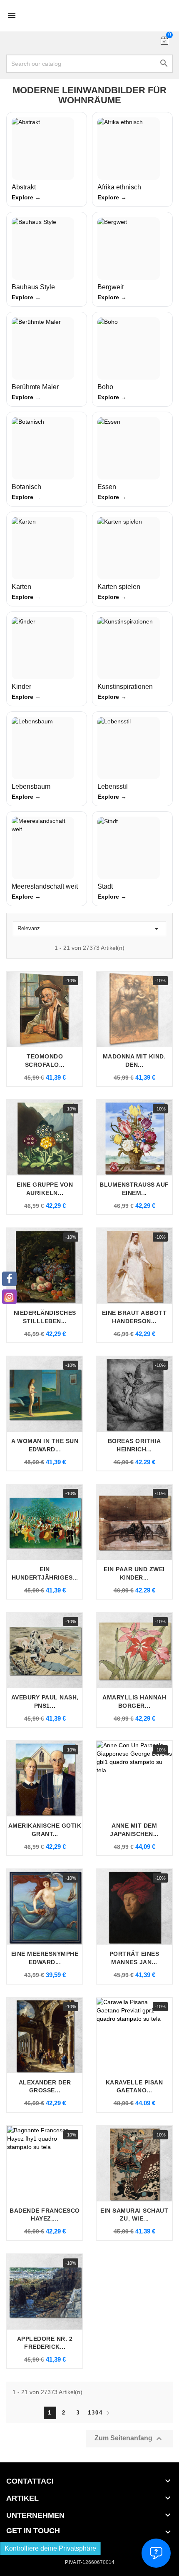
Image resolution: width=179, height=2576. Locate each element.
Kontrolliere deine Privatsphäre (50, 2548)
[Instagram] (9, 1297)
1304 (94, 2413)
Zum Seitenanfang (129, 2439)
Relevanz (89, 929)
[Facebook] (9, 1279)
